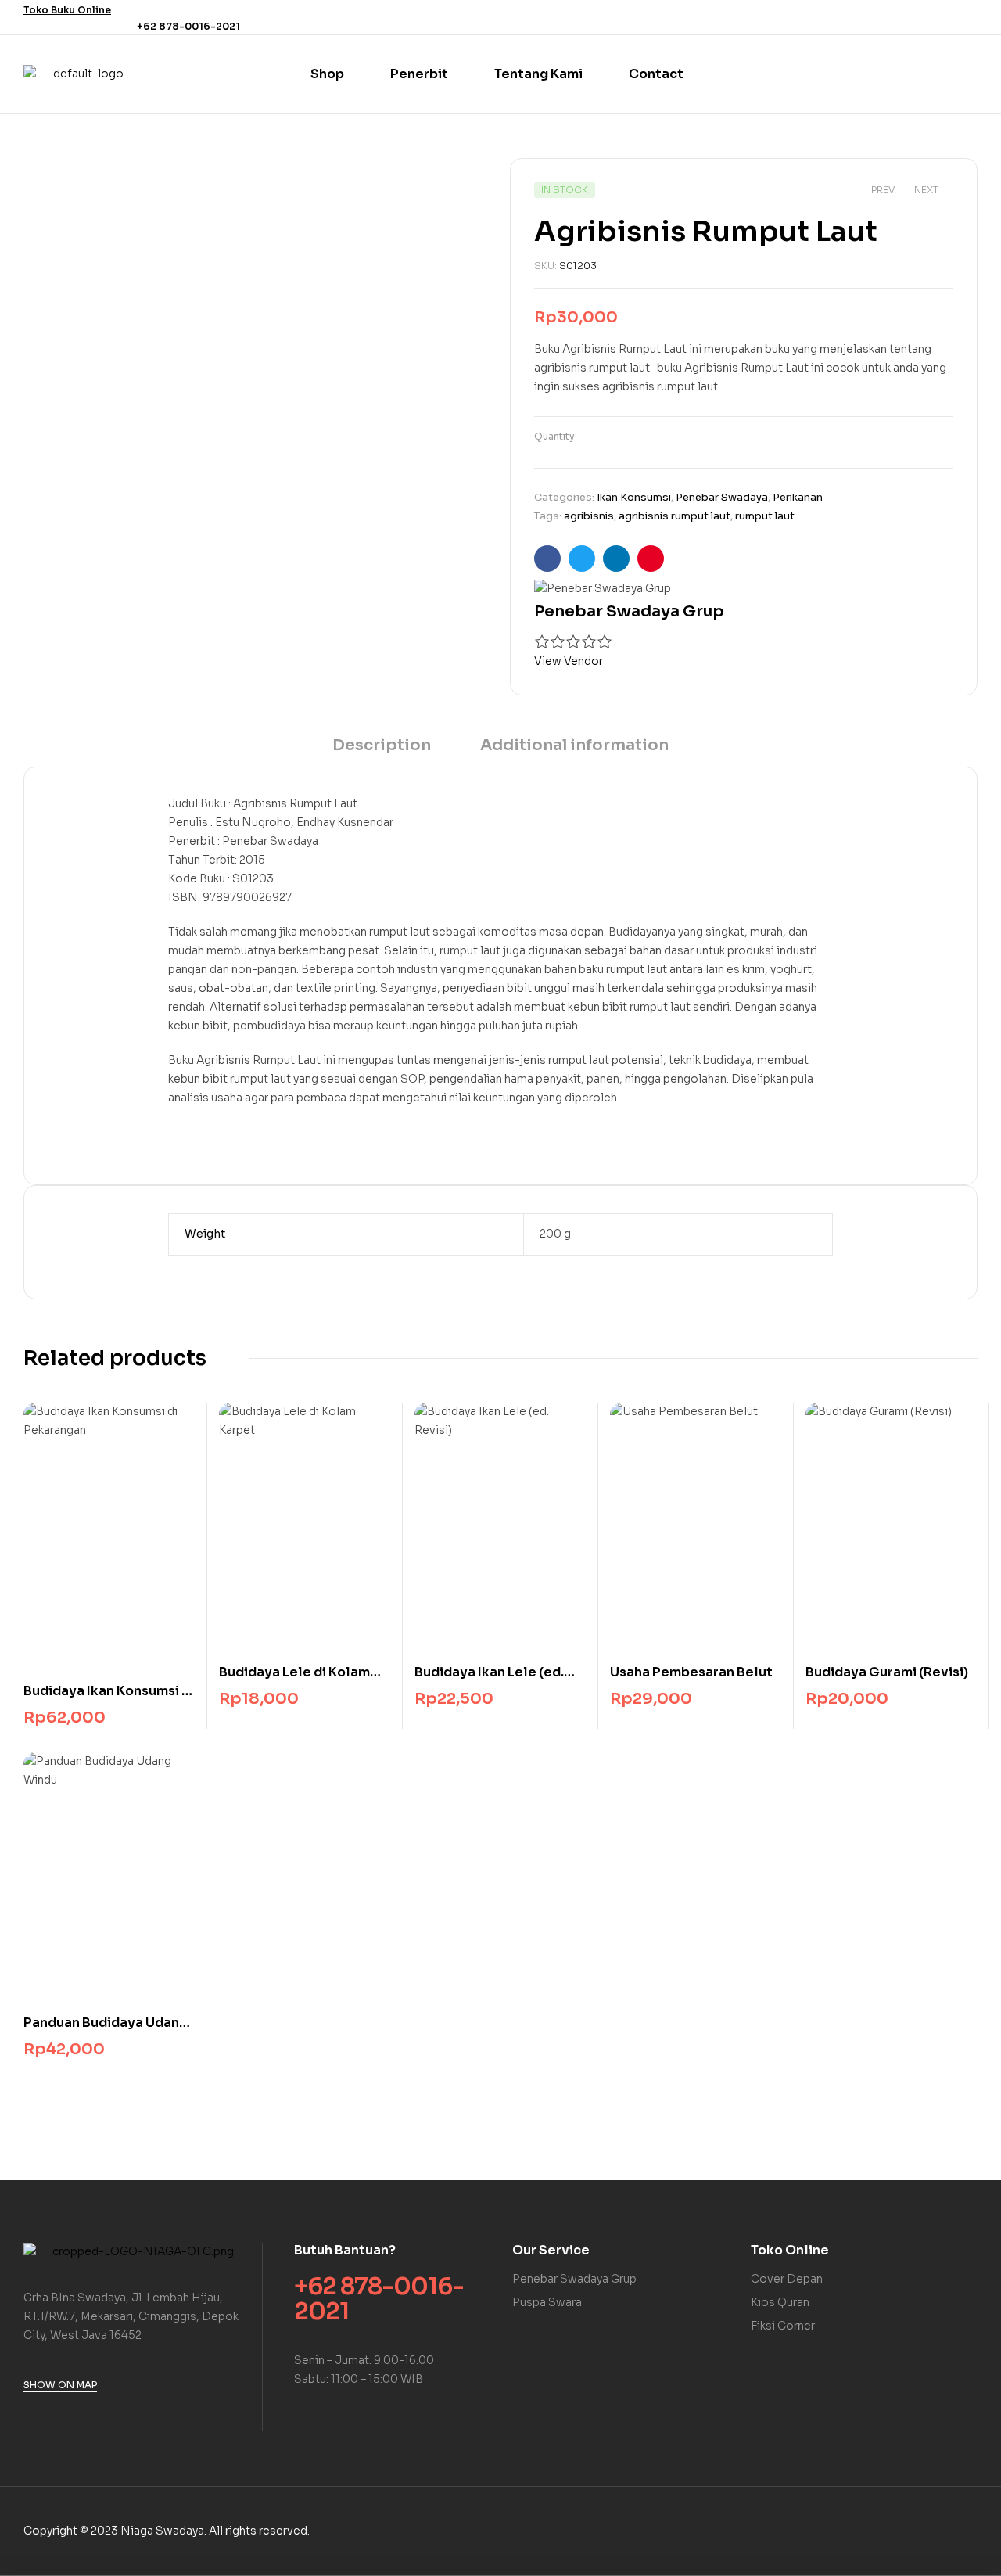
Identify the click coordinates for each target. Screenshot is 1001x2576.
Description (382, 745)
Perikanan (798, 497)
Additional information (574, 745)
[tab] (382, 751)
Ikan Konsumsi (634, 497)
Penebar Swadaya (722, 497)
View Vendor (569, 661)
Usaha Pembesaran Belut (691, 1672)
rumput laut (765, 516)
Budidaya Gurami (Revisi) (887, 1672)
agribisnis (589, 516)
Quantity (554, 436)
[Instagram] (968, 17)
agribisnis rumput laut (675, 516)
